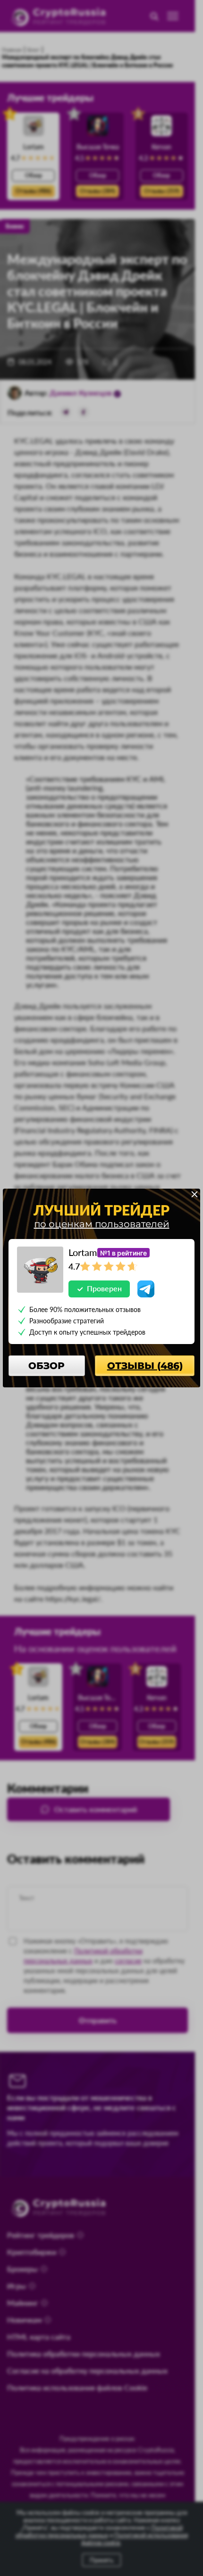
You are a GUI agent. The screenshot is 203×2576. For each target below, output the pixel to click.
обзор (47, 1366)
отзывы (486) (145, 1366)
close (195, 1194)
